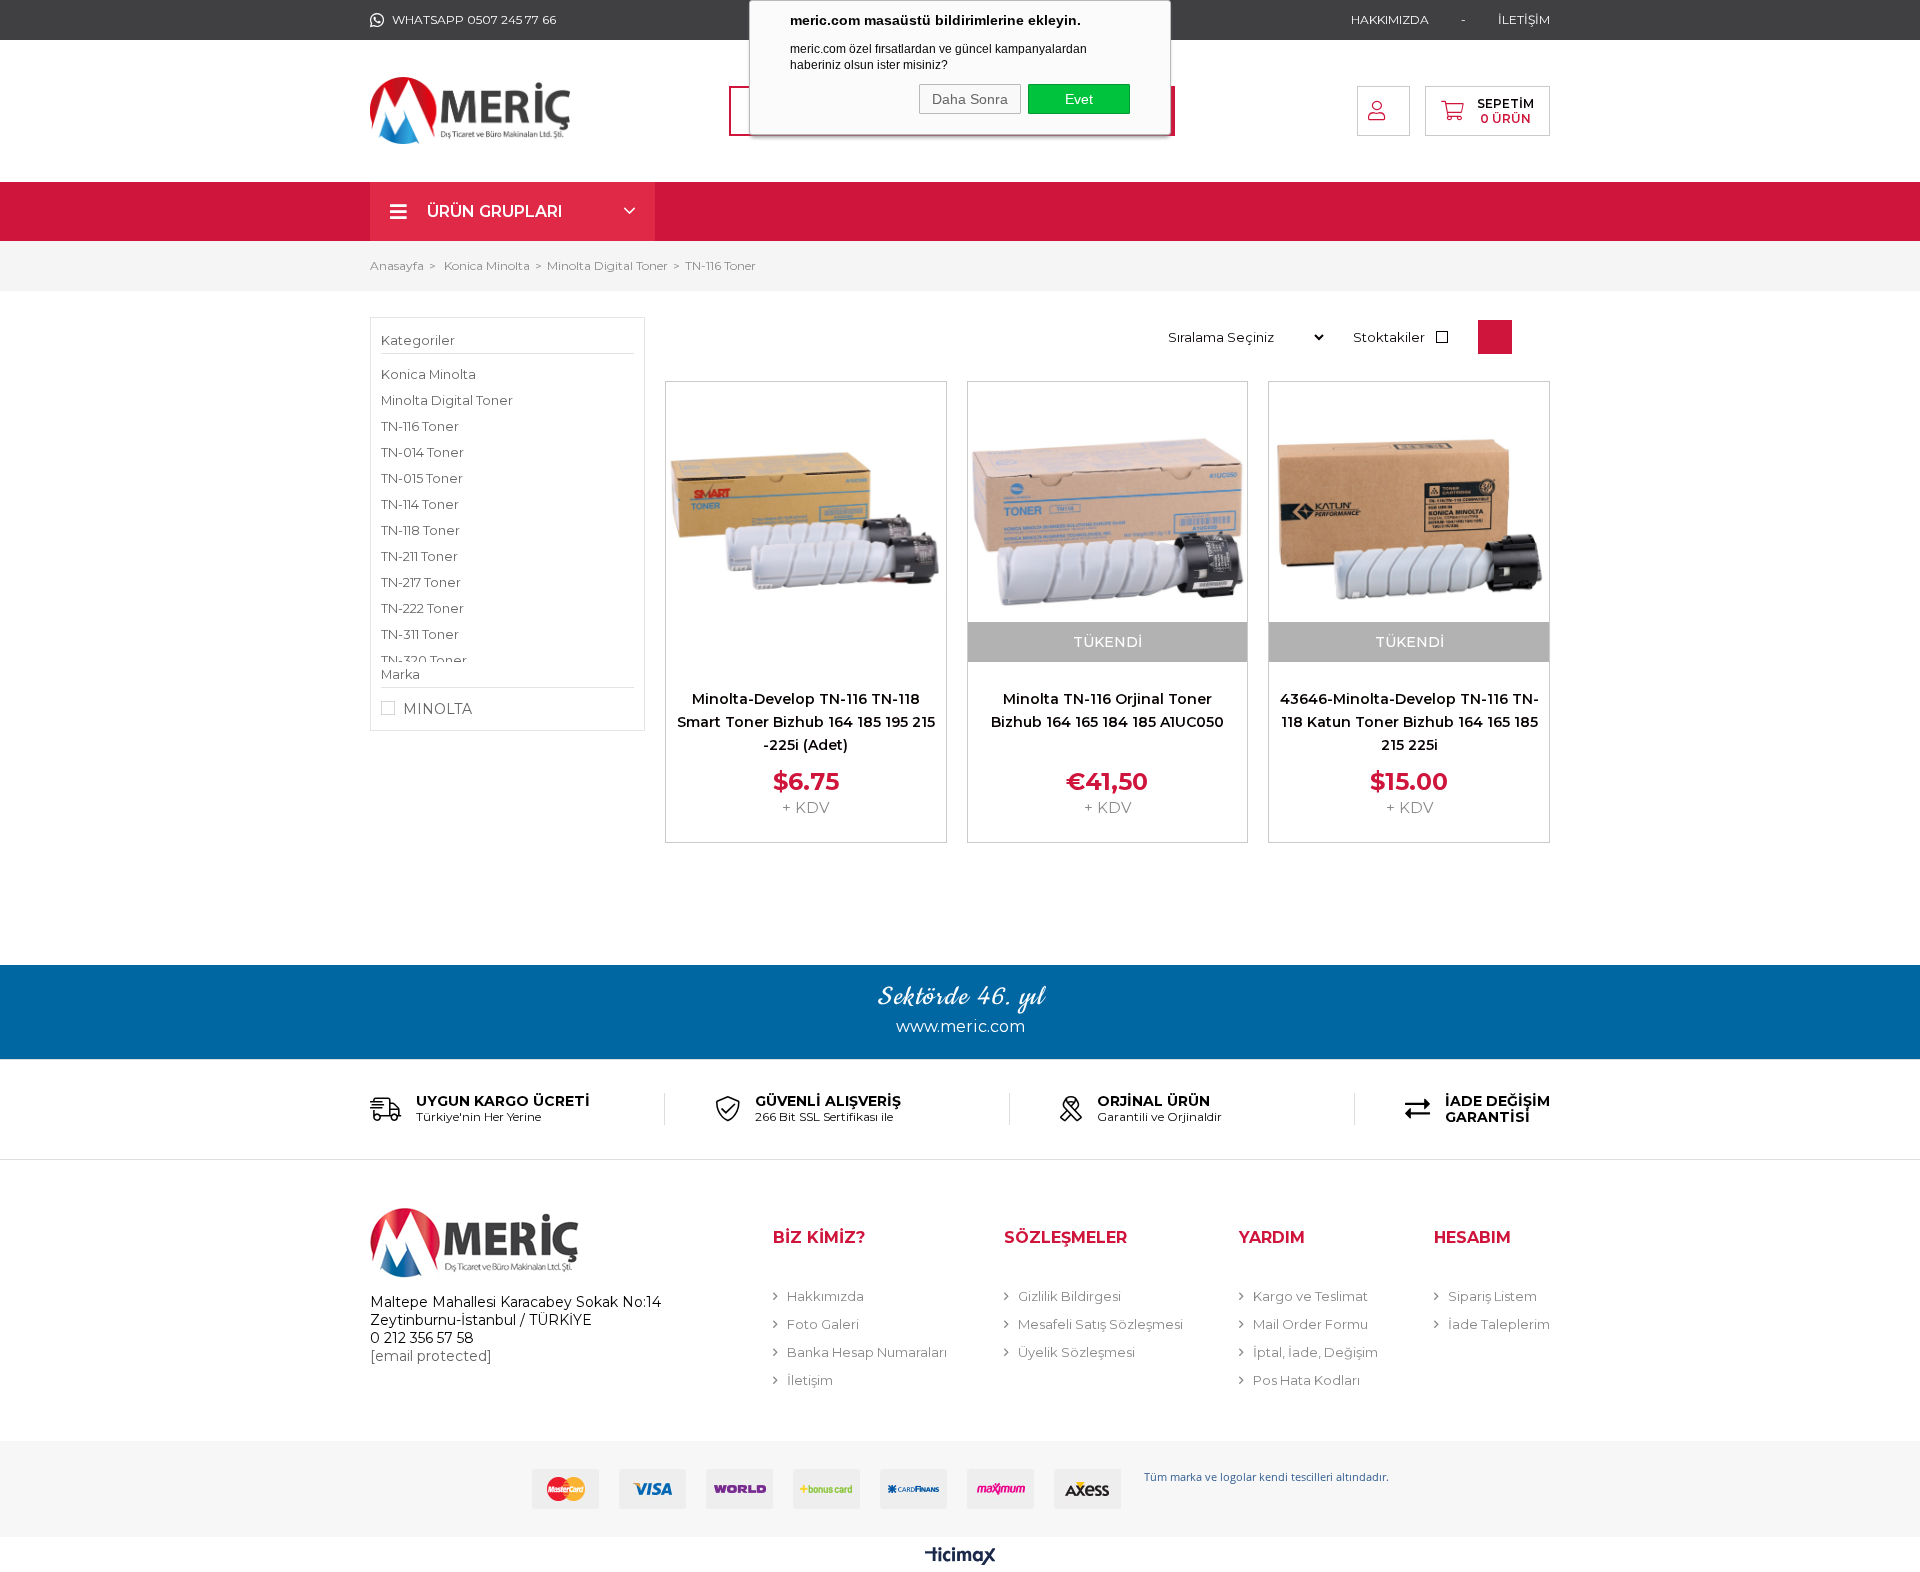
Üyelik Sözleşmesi (1076, 1352)
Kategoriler (418, 340)
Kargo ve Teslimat (1310, 1296)
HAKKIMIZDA (1390, 19)
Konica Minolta (428, 374)
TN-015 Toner (422, 478)
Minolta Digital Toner (447, 400)
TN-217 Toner (421, 582)
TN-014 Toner (422, 452)
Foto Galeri (823, 1324)
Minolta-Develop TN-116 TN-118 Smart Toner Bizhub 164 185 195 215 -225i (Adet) (806, 722)
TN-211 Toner (419, 556)
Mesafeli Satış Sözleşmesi (1100, 1324)
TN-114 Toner (420, 504)
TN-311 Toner (420, 634)
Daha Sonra (970, 99)
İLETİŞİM (1524, 19)
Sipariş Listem (1492, 1296)
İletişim (810, 1380)
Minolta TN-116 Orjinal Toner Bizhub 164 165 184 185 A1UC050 (1107, 710)
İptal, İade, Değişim (1315, 1352)
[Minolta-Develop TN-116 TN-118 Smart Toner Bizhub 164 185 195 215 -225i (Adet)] (806, 522)
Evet (1079, 99)
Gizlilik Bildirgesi (1069, 1296)
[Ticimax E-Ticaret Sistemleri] (960, 1557)
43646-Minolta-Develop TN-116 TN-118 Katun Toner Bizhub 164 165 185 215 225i (1409, 722)
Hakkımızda (825, 1296)
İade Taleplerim (1499, 1324)
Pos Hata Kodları (1306, 1380)
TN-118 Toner (420, 530)
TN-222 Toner (422, 608)
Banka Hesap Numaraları (867, 1352)
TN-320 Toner (424, 660)
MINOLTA (437, 709)
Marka (400, 674)
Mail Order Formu (1310, 1324)
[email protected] (431, 1356)
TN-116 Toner (420, 426)
